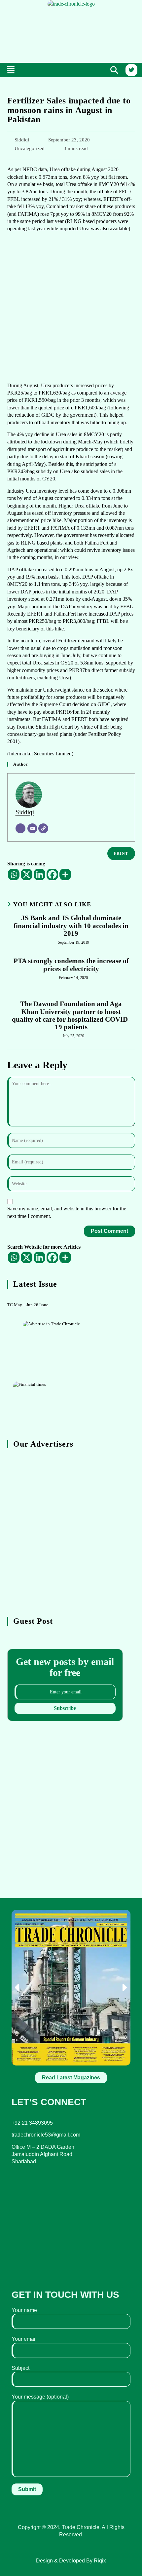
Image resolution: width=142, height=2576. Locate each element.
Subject (20, 2368)
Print (121, 853)
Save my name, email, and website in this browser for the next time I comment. (67, 1212)
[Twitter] (131, 70)
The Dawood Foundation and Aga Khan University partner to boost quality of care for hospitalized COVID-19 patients (71, 1015)
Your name (24, 2310)
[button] (11, 70)
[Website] (43, 828)
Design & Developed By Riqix (71, 2561)
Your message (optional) (40, 2397)
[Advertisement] (71, 33)
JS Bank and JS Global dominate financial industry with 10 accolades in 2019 (71, 926)
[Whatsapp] (14, 874)
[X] (27, 874)
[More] (65, 874)
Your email (24, 2339)
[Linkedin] (39, 874)
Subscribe (65, 1708)
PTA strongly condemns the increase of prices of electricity (71, 965)
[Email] (32, 828)
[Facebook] (52, 874)
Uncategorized (30, 148)
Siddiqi (22, 140)
